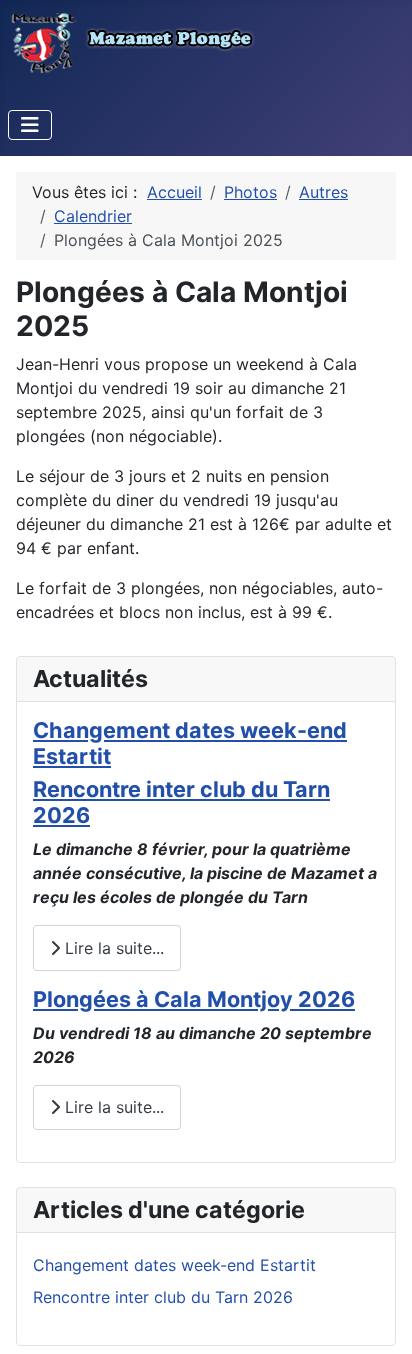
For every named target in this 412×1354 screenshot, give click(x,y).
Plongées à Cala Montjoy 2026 (194, 999)
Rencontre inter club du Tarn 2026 (181, 802)
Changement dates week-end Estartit (190, 743)
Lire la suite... (112, 948)
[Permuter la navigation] (30, 125)
